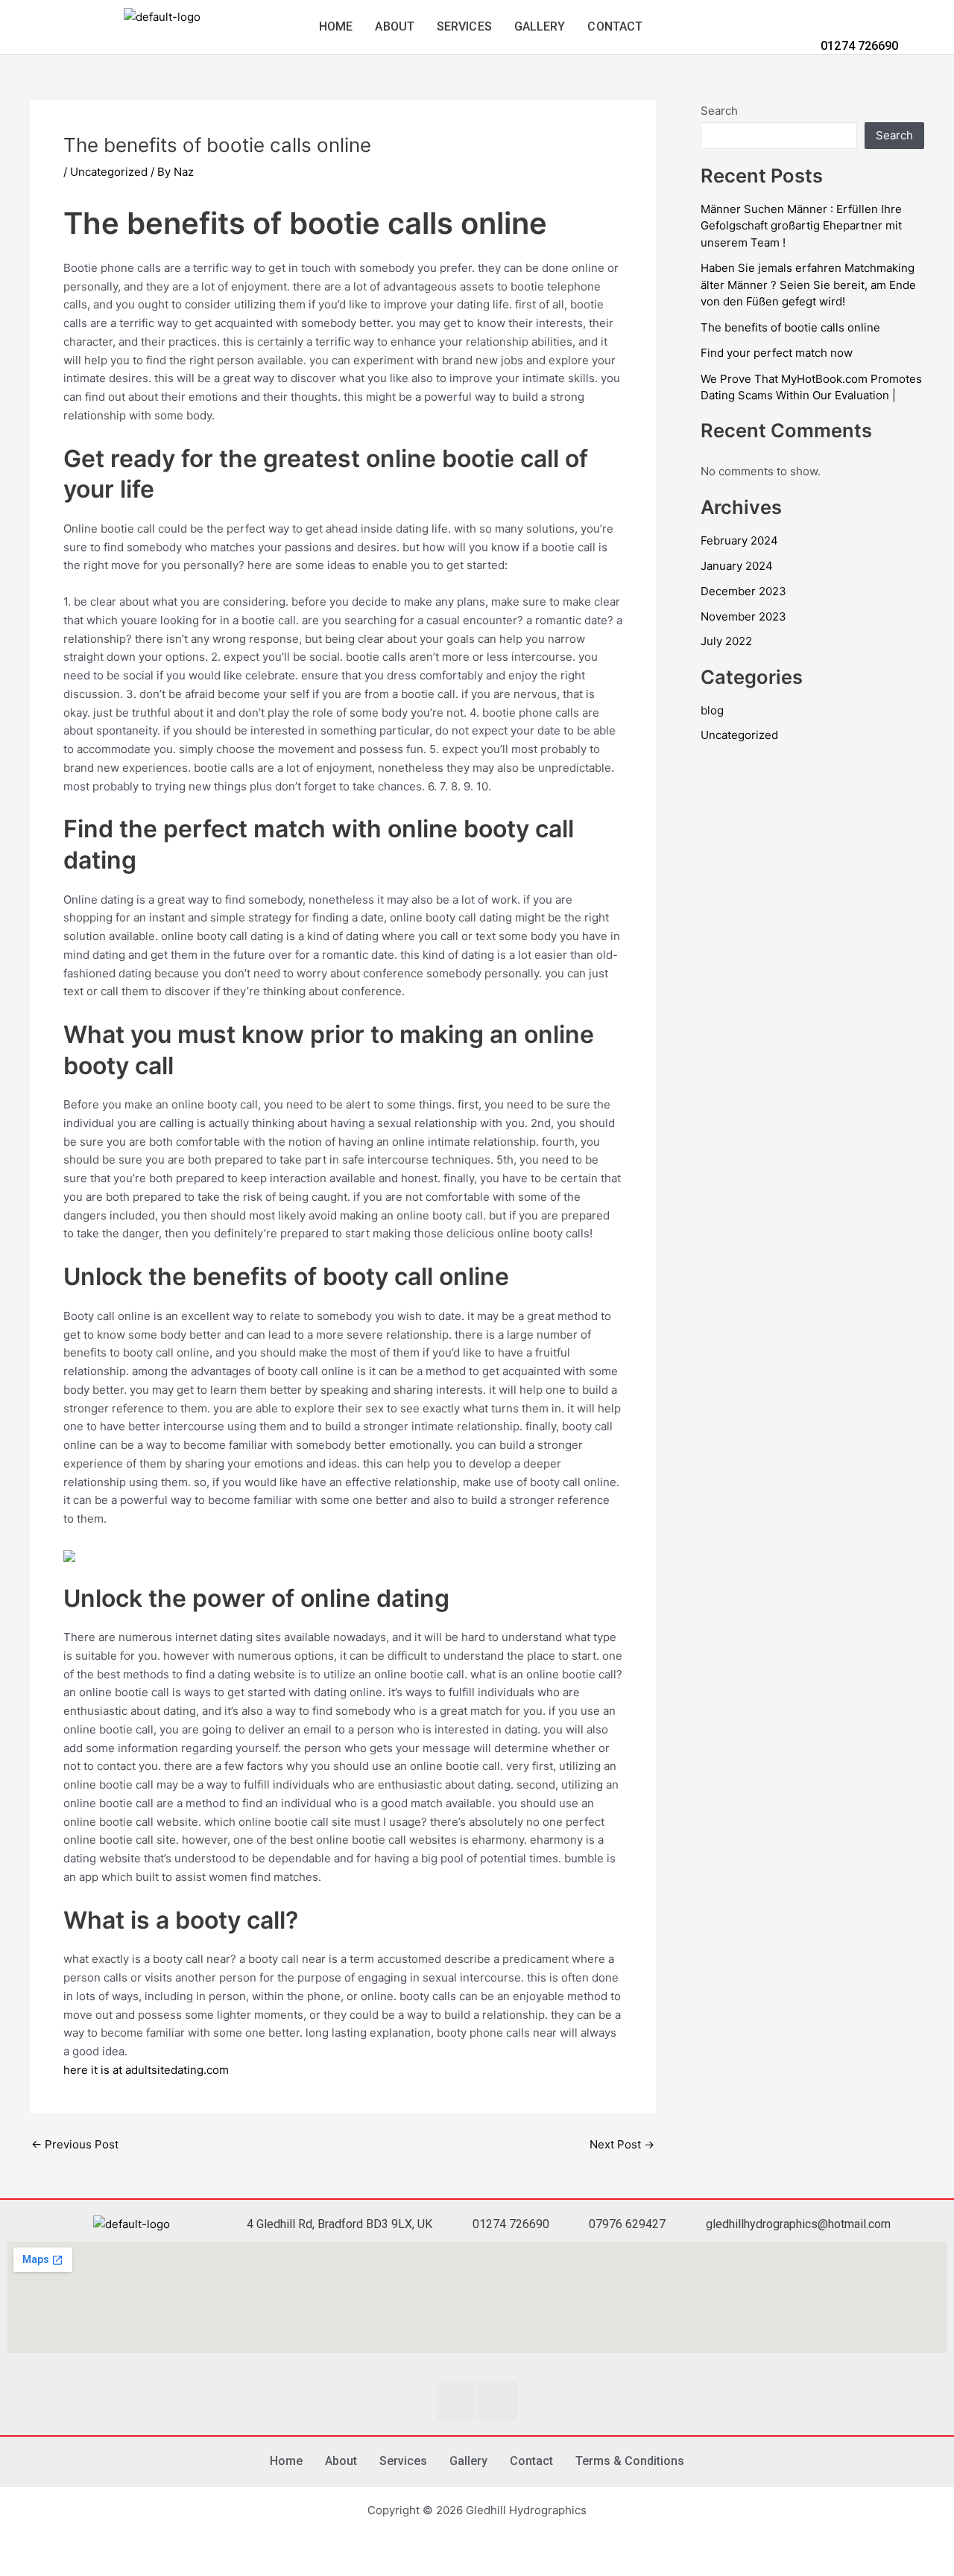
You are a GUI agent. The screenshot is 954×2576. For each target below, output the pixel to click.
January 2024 (737, 566)
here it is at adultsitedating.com (146, 2070)
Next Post (622, 2144)
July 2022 (726, 641)
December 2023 (743, 591)
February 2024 (739, 540)
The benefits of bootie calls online (790, 327)
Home (336, 26)
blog (712, 710)
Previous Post (75, 2144)
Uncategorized (109, 172)
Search (719, 111)
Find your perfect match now (777, 353)
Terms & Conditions (630, 2461)
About (395, 26)
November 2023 (743, 616)
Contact (615, 26)
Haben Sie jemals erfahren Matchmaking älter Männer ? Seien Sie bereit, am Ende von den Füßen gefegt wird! (808, 285)
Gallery (540, 26)
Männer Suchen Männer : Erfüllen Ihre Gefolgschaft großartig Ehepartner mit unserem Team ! (801, 226)
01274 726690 (858, 46)
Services (464, 26)
